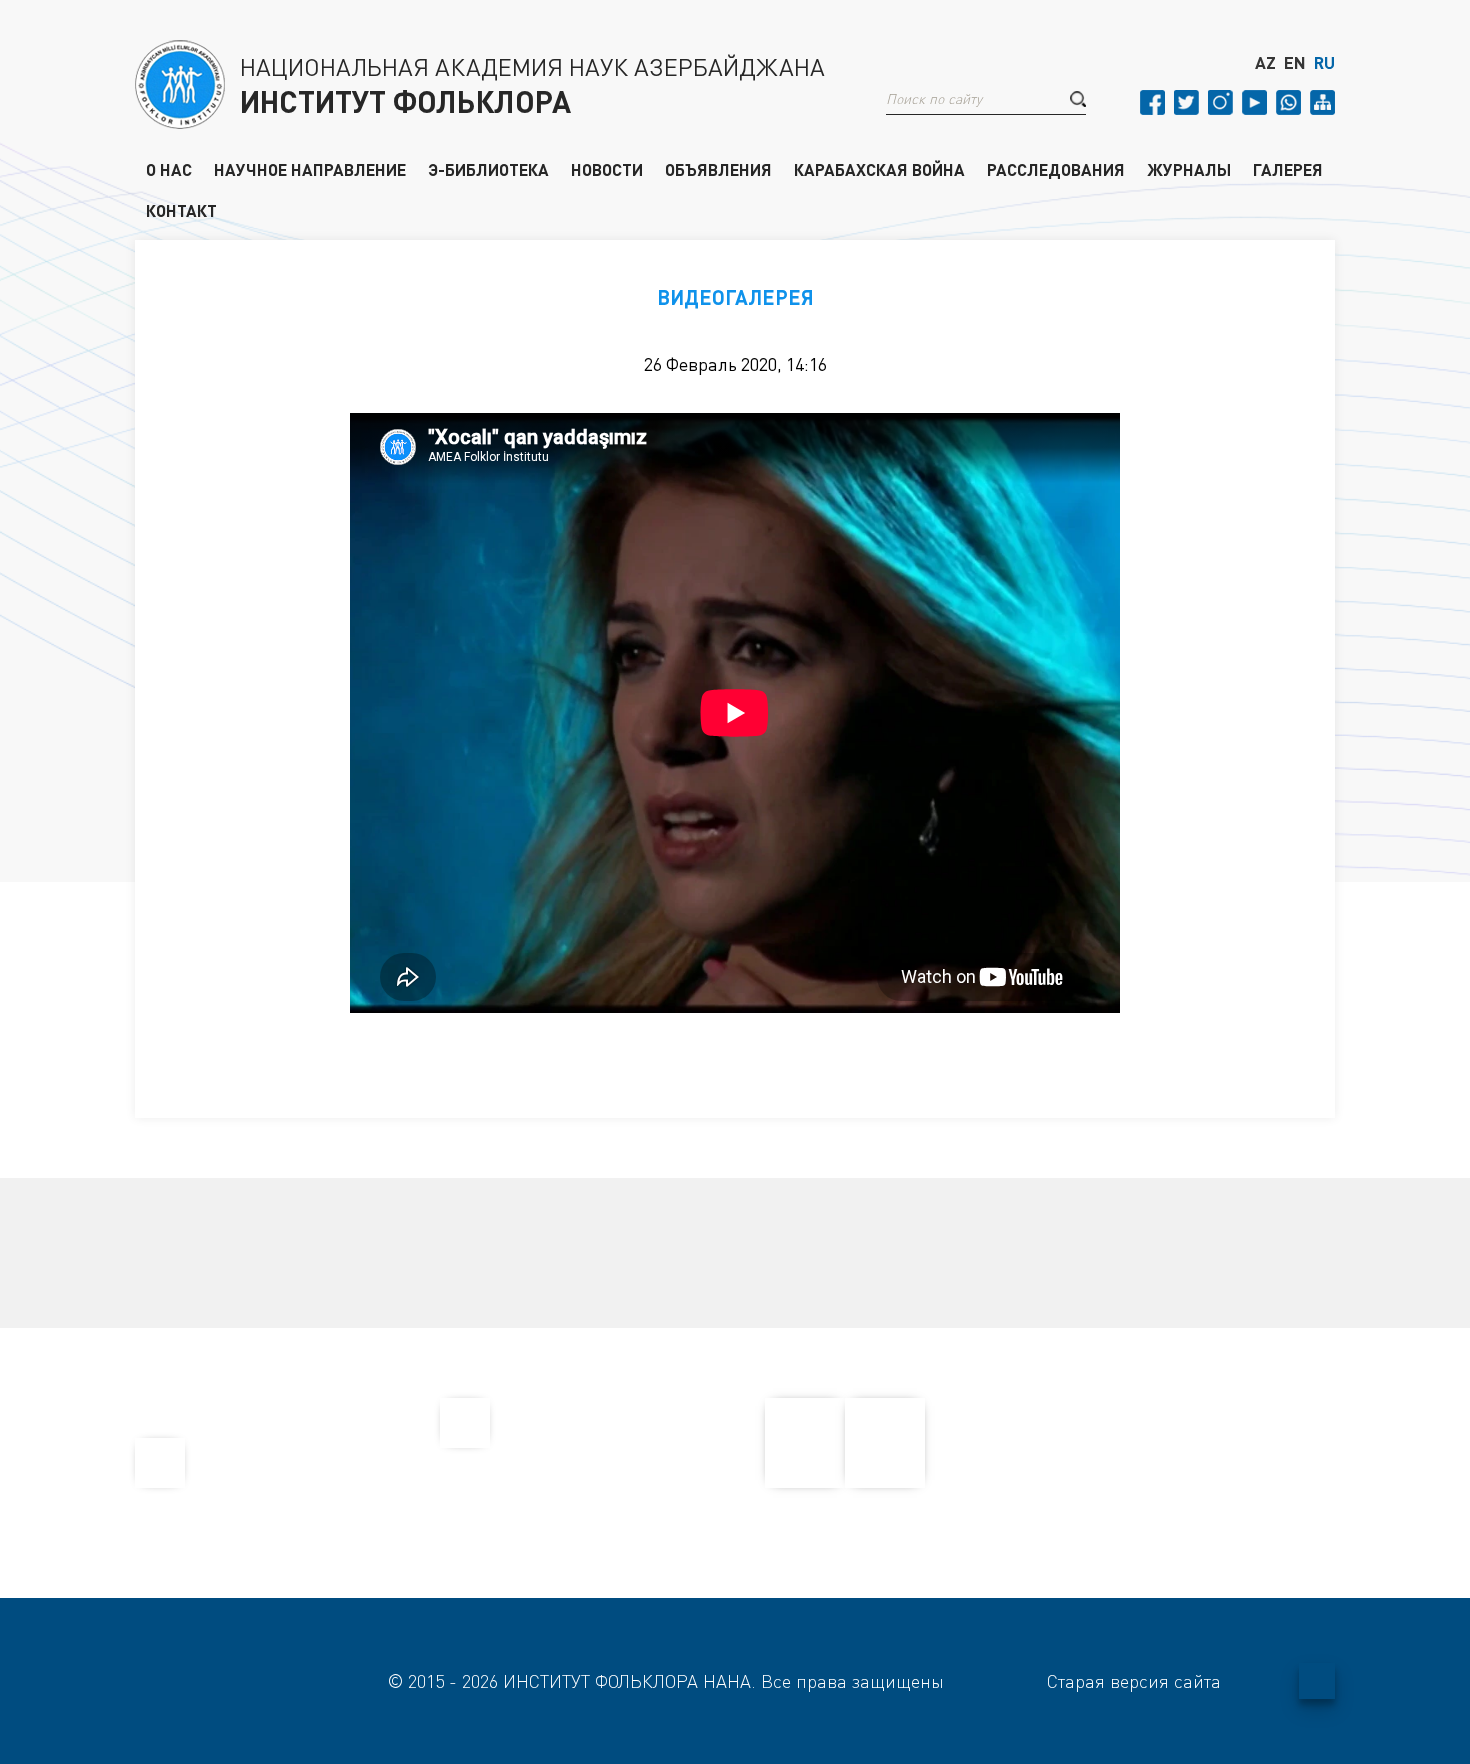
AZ (1265, 63)
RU (1324, 63)
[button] (1078, 99)
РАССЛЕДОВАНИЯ (1056, 169)
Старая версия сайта (1134, 1681)
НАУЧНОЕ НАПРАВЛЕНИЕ (310, 169)
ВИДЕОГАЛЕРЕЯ (735, 297)
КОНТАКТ (181, 210)
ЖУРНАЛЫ (1189, 169)
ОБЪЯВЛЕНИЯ (718, 169)
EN (1295, 63)
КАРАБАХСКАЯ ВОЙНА (879, 169)
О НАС (169, 169)
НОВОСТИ (607, 169)
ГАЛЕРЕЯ (1288, 169)
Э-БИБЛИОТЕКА (488, 169)
